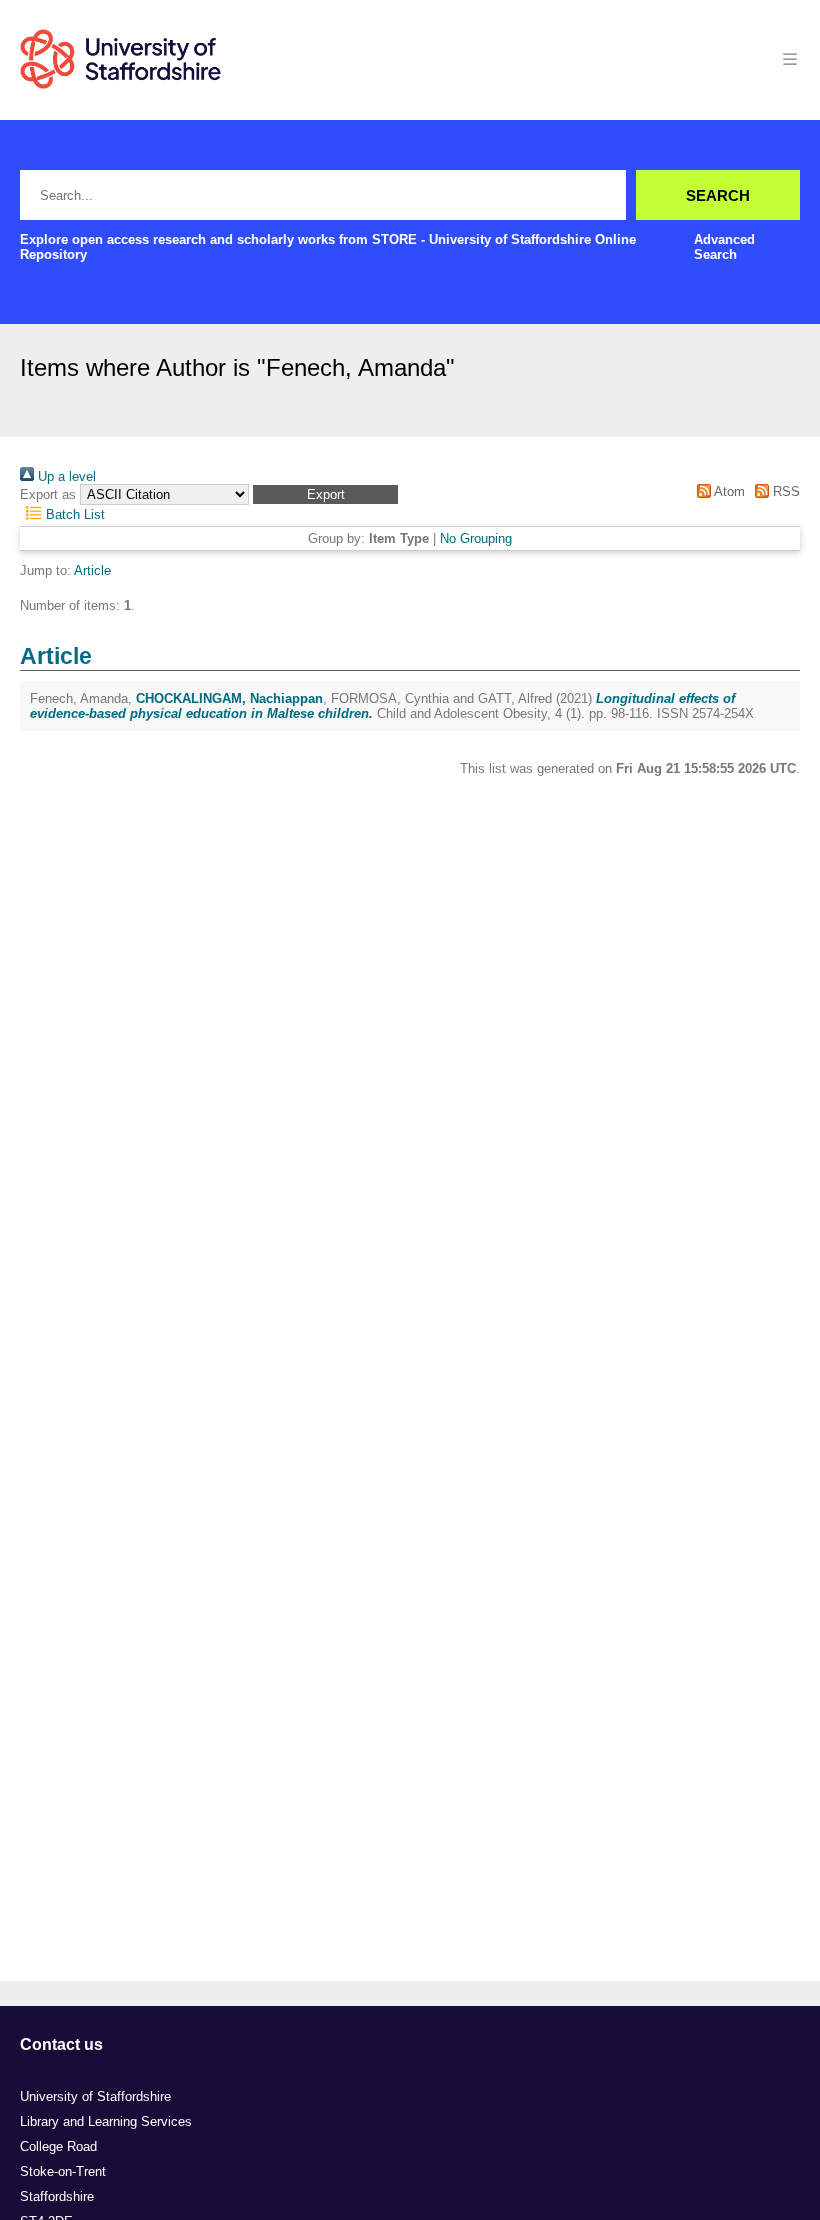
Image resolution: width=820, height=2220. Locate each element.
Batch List (73, 514)
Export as (48, 494)
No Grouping (476, 538)
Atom (727, 491)
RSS (784, 491)
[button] (325, 494)
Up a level (65, 476)
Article (92, 570)
